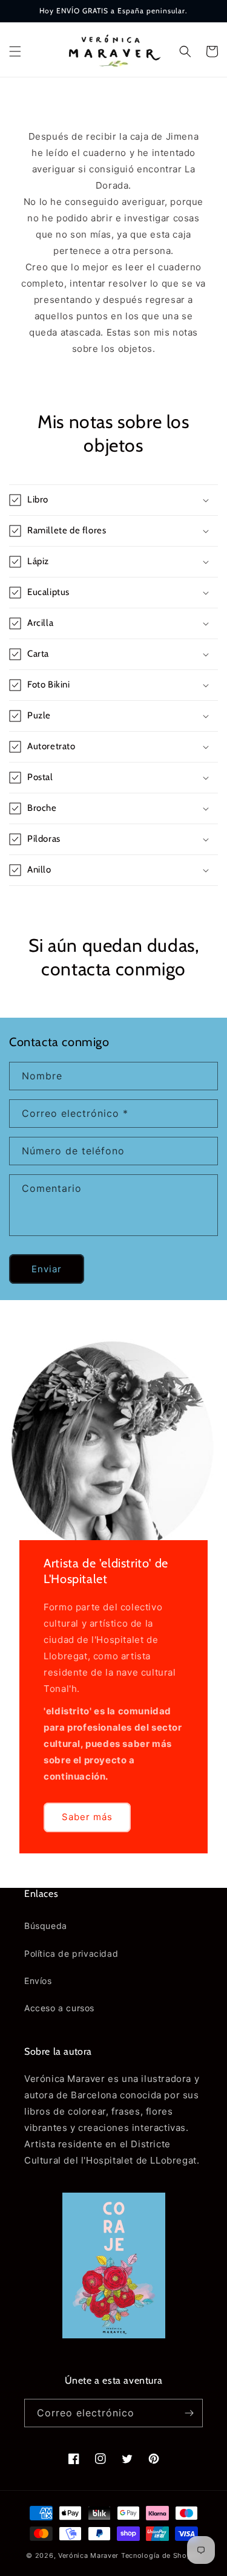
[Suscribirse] (189, 2413)
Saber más (87, 1817)
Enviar (47, 1269)
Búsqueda (46, 1926)
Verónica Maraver (88, 2555)
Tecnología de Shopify (161, 2555)
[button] (15, 51)
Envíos (38, 1981)
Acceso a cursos (59, 2008)
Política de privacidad (71, 1953)
